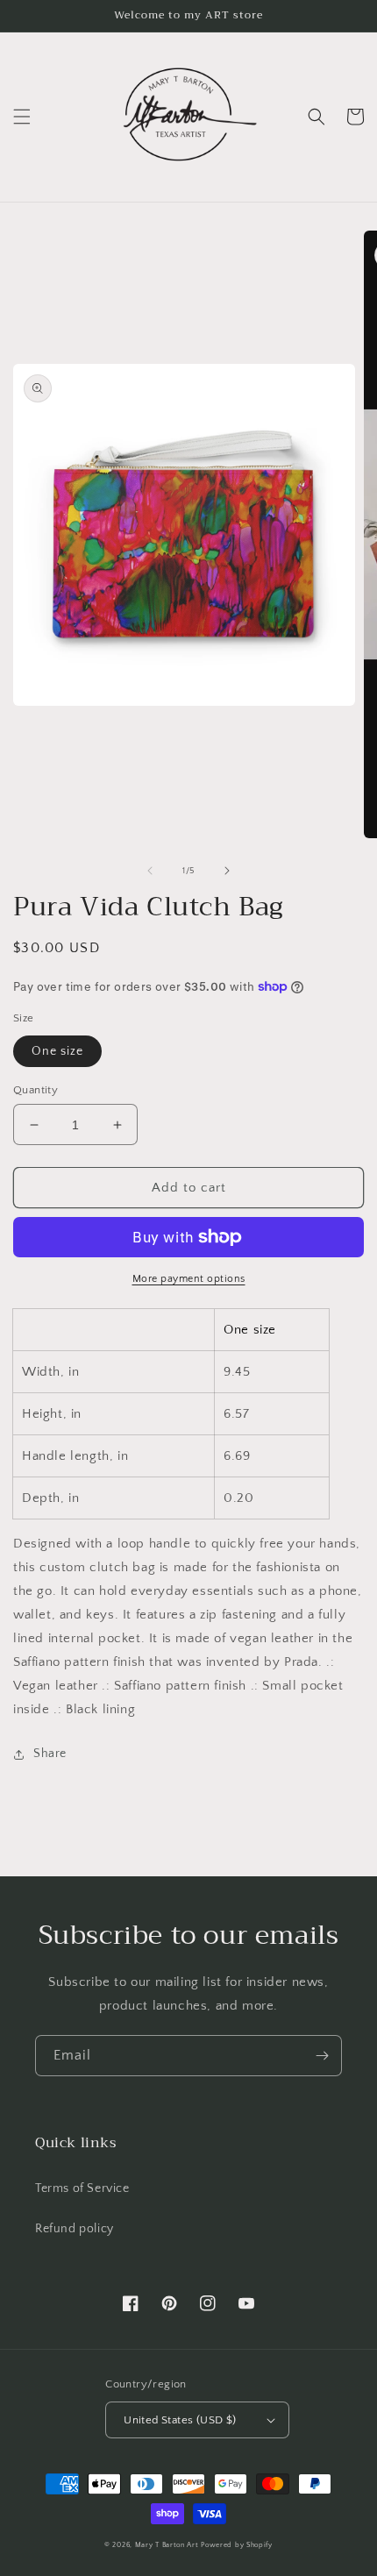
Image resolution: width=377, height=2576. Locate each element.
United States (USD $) (180, 2420)
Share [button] (50, 1754)
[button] (22, 117)
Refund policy (75, 2229)
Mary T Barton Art (167, 2545)
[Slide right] (227, 871)
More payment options (189, 1279)
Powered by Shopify (237, 2545)
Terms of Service (82, 2188)
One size (57, 1051)
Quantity (36, 1090)
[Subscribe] (322, 2056)
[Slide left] (150, 871)
